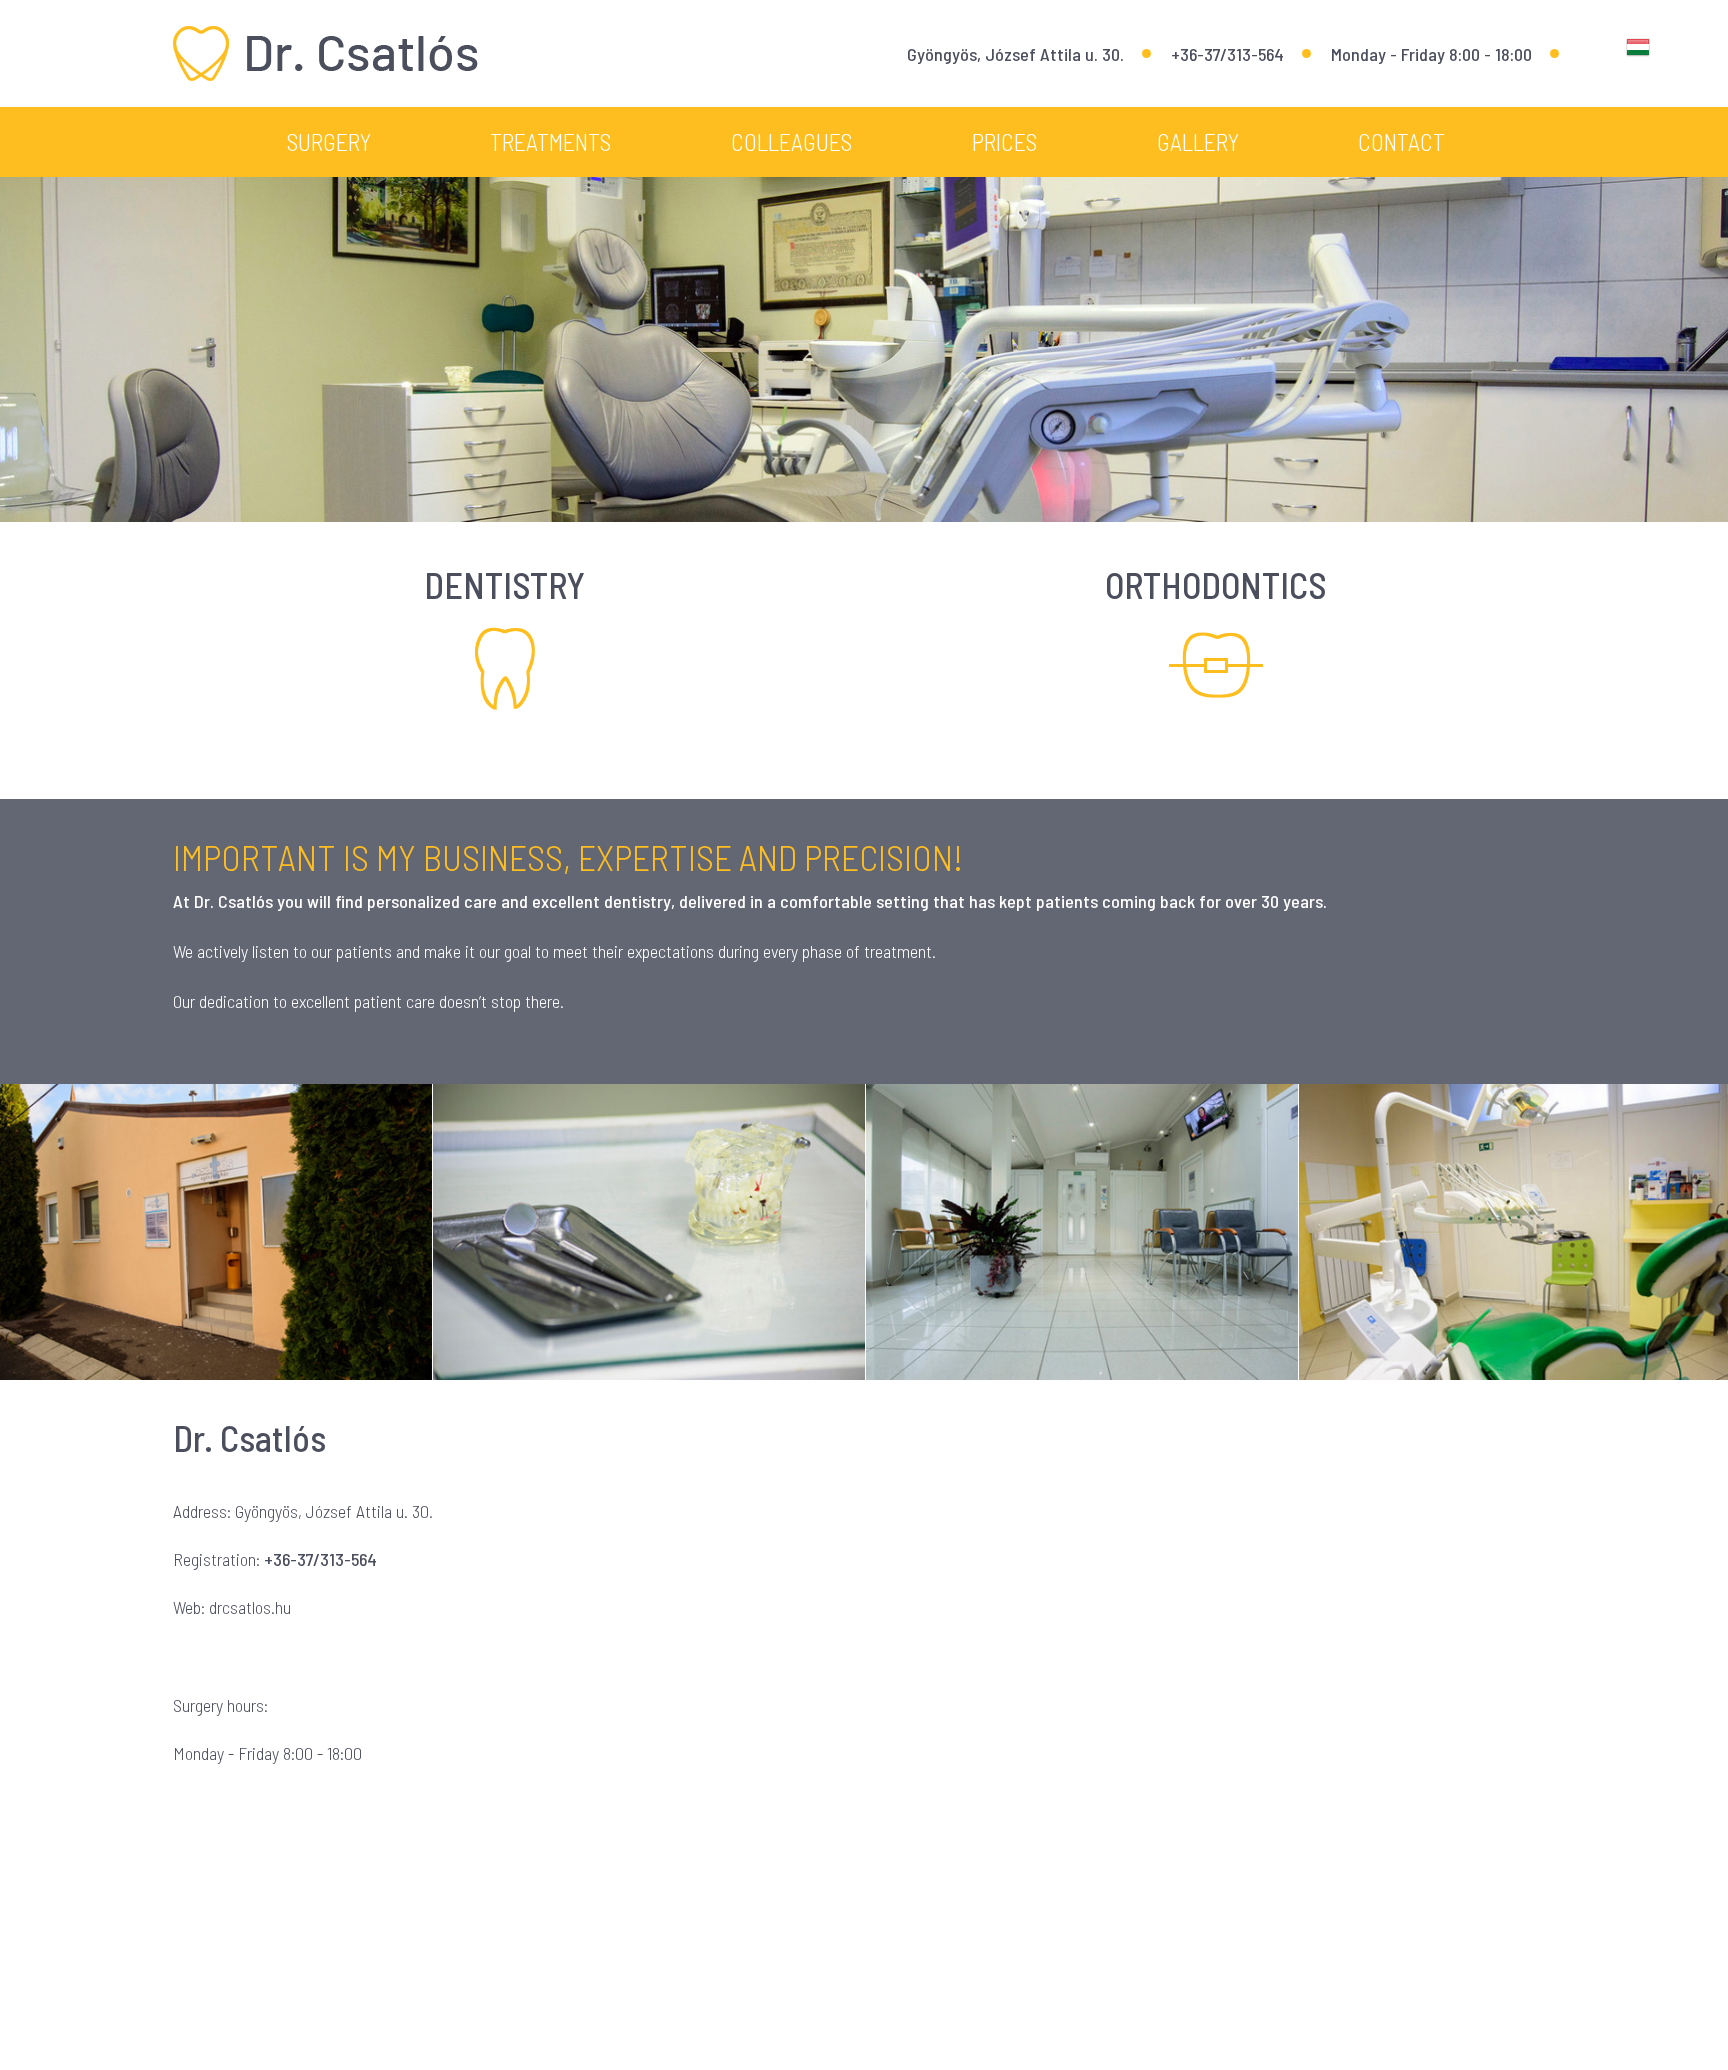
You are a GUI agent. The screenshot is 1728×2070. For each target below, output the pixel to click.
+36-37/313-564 (1227, 54)
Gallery (1198, 141)
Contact (1401, 141)
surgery (329, 141)
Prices (1004, 141)
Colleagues (791, 141)
